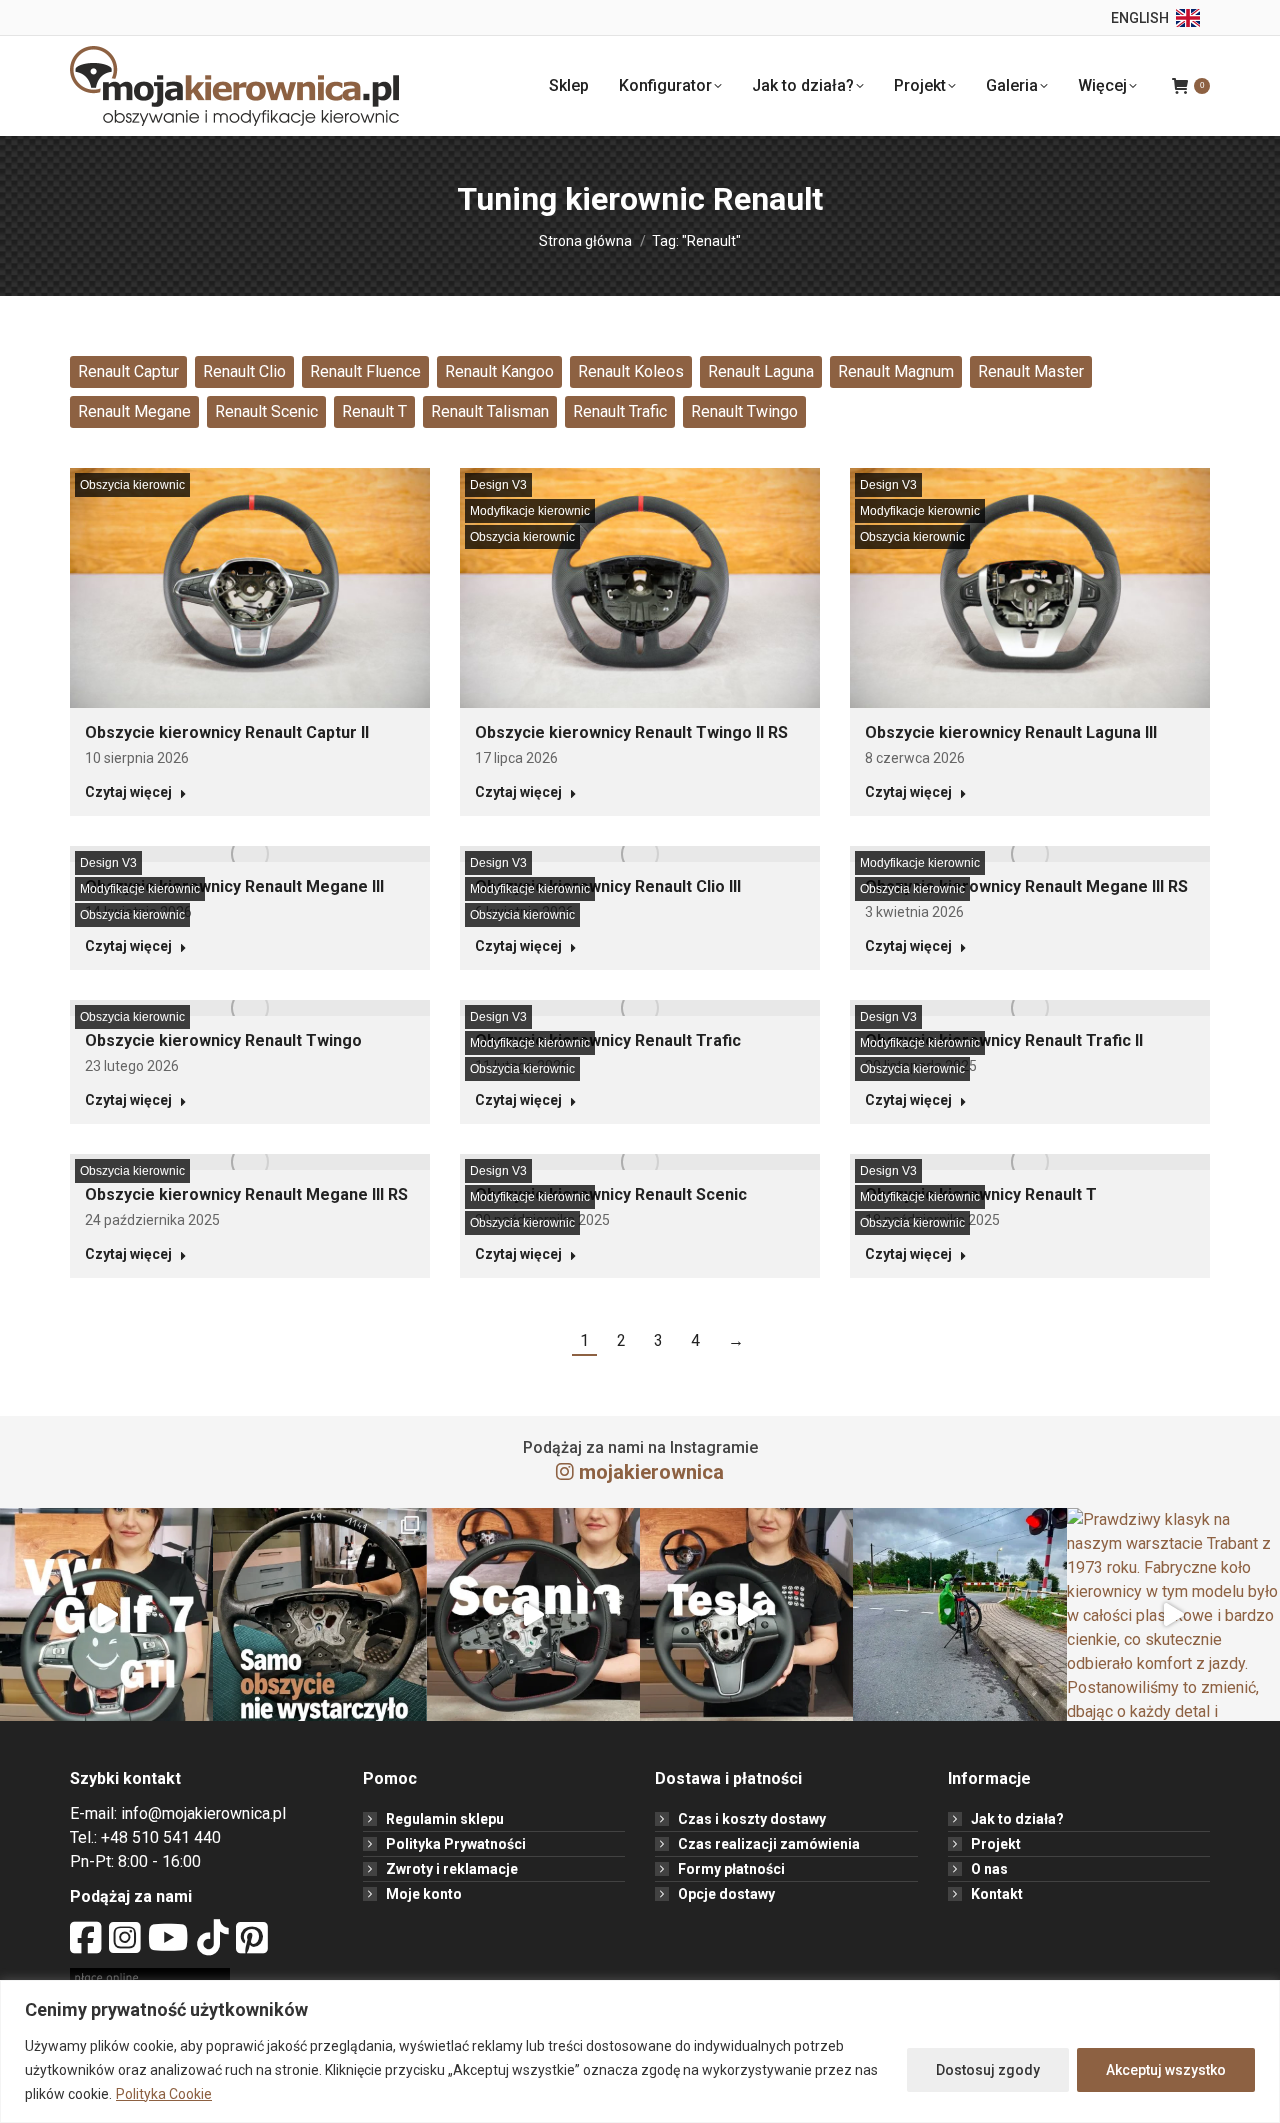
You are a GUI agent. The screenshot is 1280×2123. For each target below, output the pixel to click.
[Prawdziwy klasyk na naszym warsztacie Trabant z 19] (1173, 1614)
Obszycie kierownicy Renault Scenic (611, 1194)
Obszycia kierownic (132, 485)
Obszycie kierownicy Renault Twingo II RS (631, 732)
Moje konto (424, 1894)
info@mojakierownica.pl (203, 1813)
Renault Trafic (620, 411)
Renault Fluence (365, 371)
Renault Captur (128, 371)
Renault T (374, 411)
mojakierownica (651, 1472)
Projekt (996, 1844)
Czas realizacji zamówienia (769, 1844)
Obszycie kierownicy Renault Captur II (227, 732)
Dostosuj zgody (988, 2070)
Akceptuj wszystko (1166, 2070)
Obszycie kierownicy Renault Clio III (608, 886)
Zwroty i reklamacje (452, 1869)
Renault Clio (244, 371)
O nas (989, 1869)
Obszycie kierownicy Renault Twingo (223, 1040)
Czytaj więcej (128, 792)
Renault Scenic (266, 411)
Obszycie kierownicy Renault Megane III (234, 886)
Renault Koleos (631, 371)
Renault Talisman (490, 411)
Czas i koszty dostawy (752, 1819)
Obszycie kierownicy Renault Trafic (608, 1040)
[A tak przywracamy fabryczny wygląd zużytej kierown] (319, 1614)
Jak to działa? (1017, 1819)
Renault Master (1031, 371)
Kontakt (997, 1894)
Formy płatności (731, 1869)
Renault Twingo (744, 411)
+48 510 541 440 (161, 1837)
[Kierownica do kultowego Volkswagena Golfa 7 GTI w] (106, 1614)
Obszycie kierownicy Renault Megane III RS (1026, 886)
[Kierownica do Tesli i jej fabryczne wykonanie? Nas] (746, 1614)
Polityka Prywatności (456, 1844)
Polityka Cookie (164, 2094)
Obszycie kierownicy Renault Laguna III (1011, 732)
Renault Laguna (761, 371)
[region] (640, 2051)
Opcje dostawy (726, 1894)
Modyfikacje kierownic (530, 511)
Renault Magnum (896, 371)
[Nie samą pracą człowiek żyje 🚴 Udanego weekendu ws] (959, 1614)
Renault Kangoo (499, 371)
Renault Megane (134, 411)
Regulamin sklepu (445, 1819)
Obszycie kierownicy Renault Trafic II (1004, 1040)
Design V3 (498, 485)
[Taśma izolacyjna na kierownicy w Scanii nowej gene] (533, 1614)
